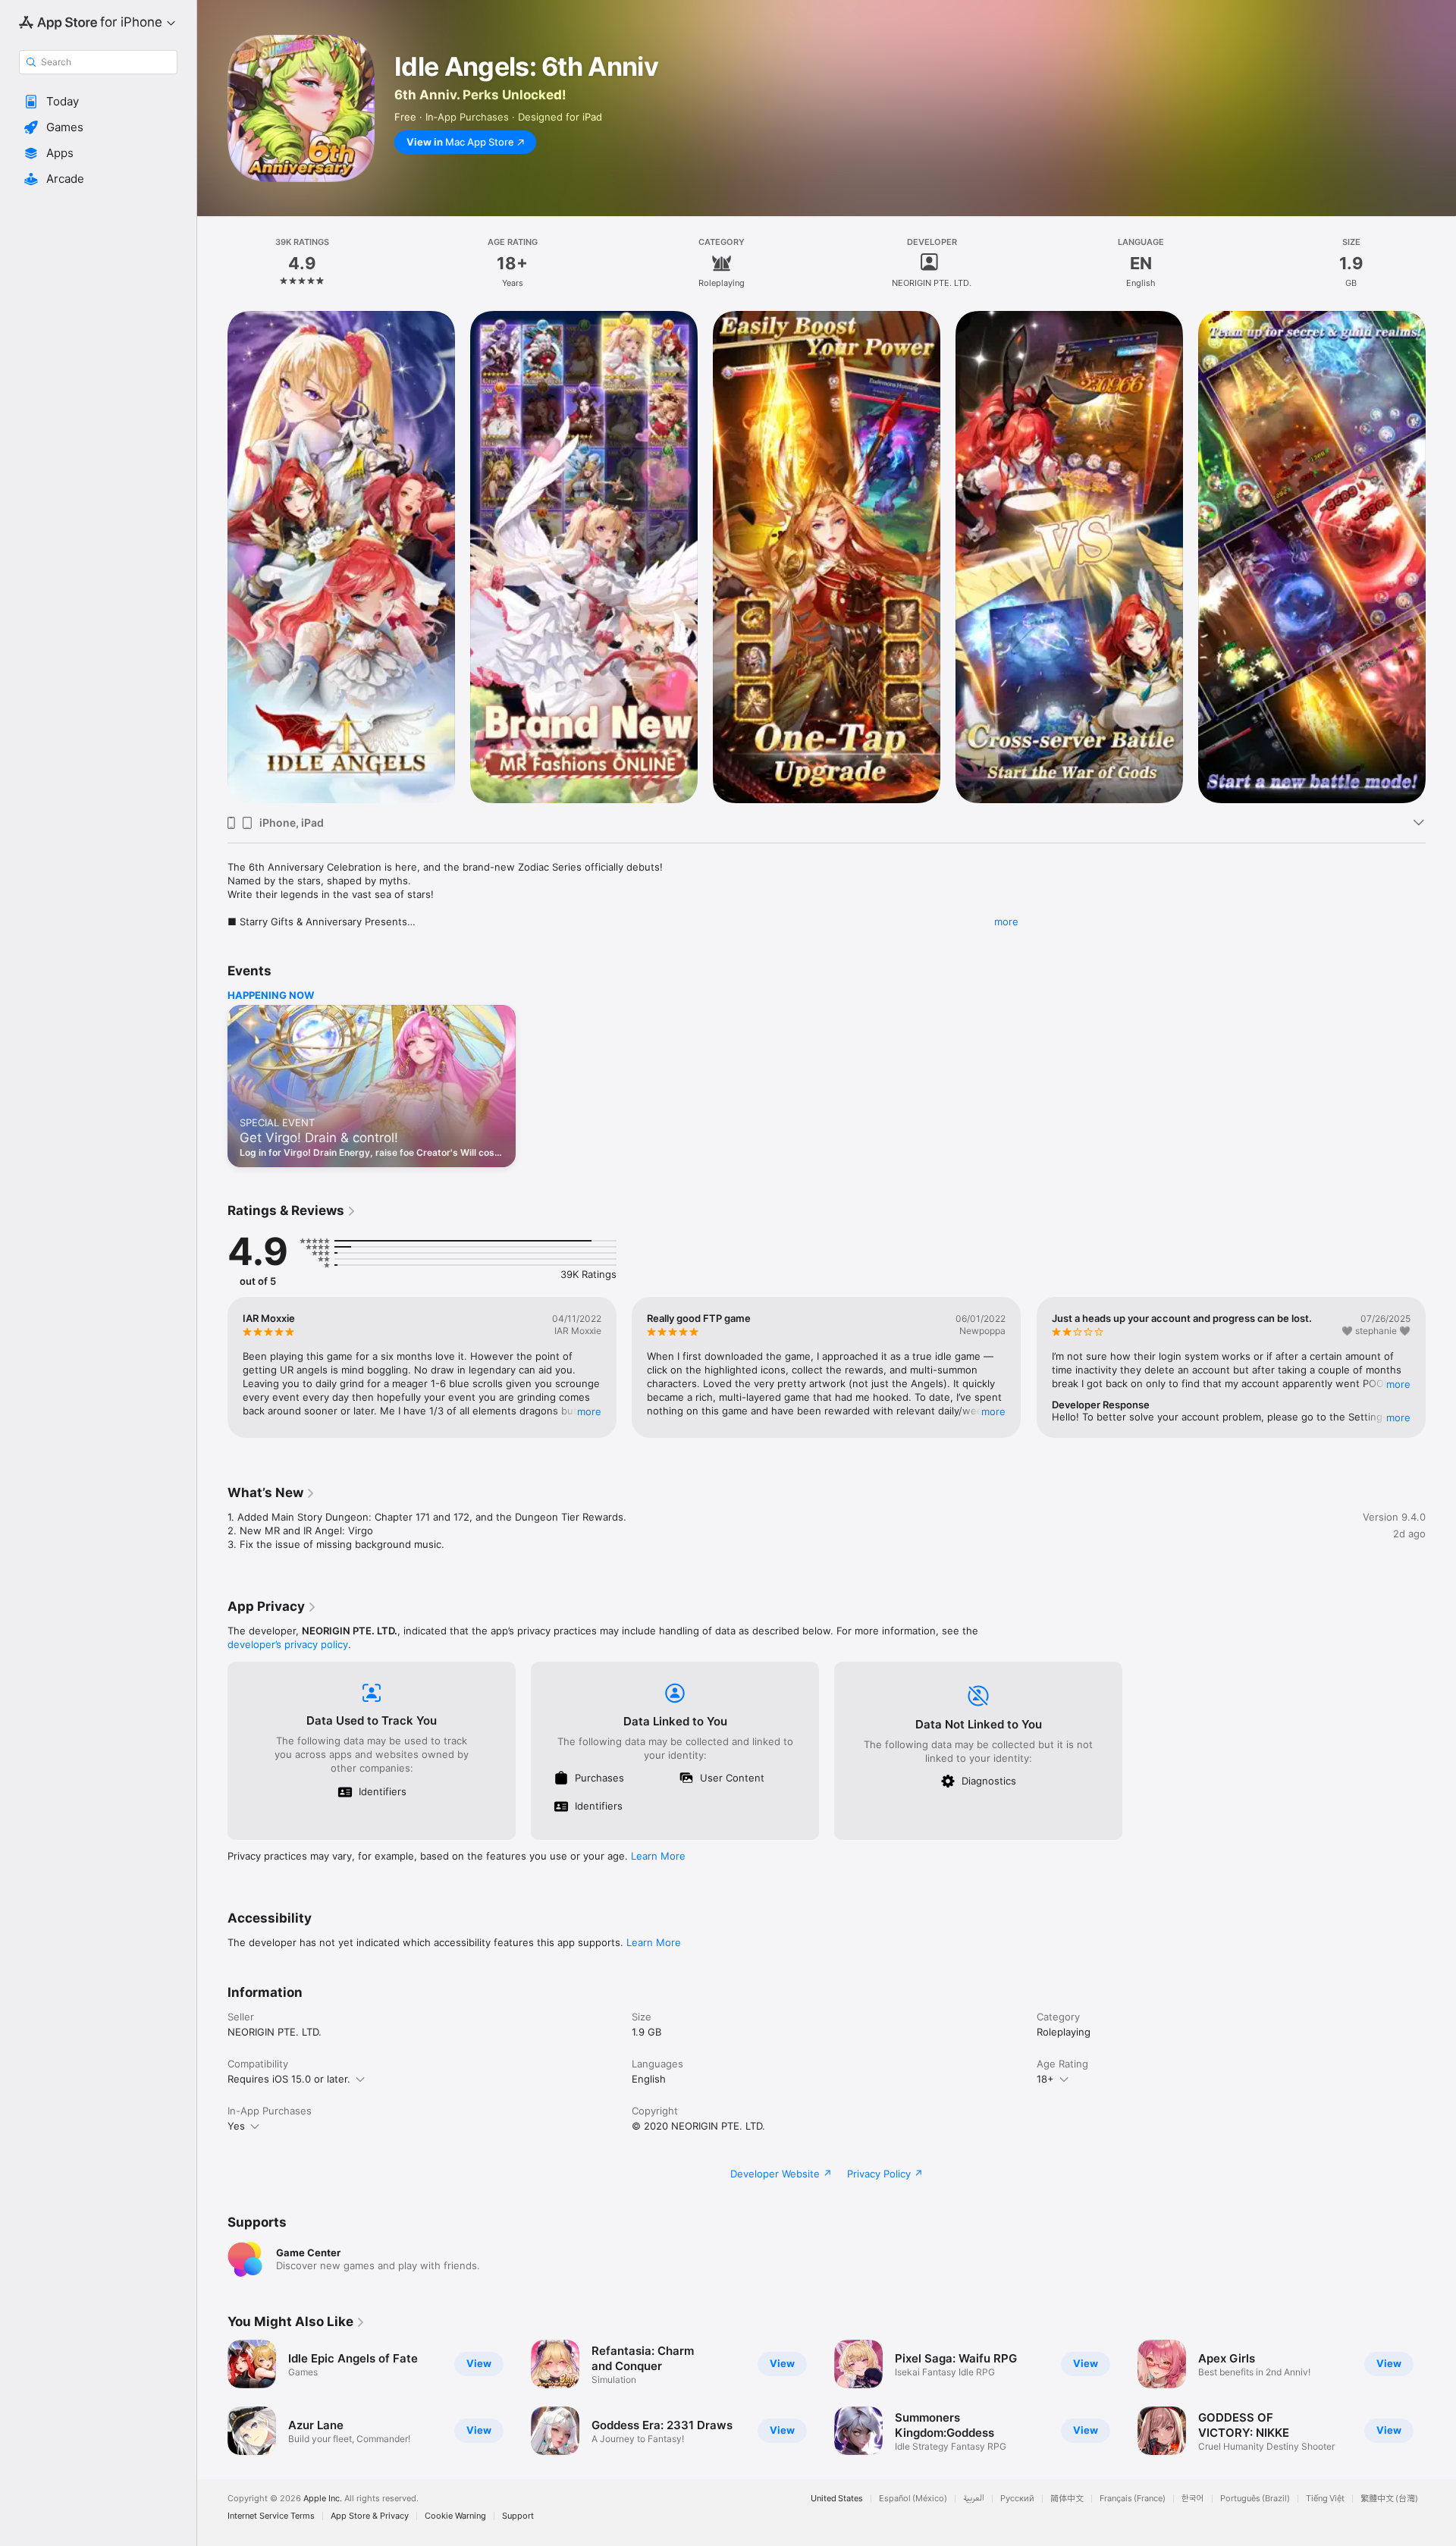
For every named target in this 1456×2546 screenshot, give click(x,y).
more (1006, 921)
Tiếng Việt (1325, 2499)
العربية (974, 2499)
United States (837, 2499)
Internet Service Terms (271, 2516)
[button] (98, 102)
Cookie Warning (455, 2516)
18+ (1045, 2079)
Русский (1017, 2499)
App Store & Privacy (370, 2516)
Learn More (658, 1856)
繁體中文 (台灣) (1389, 2499)
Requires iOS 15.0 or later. (289, 2079)
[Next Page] (1441, 557)
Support (518, 2516)
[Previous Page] (212, 557)
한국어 (1193, 2499)
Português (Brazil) (1255, 2499)
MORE (589, 1411)
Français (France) (1133, 2499)
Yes (236, 2126)
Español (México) (913, 2499)
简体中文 (1067, 2499)
